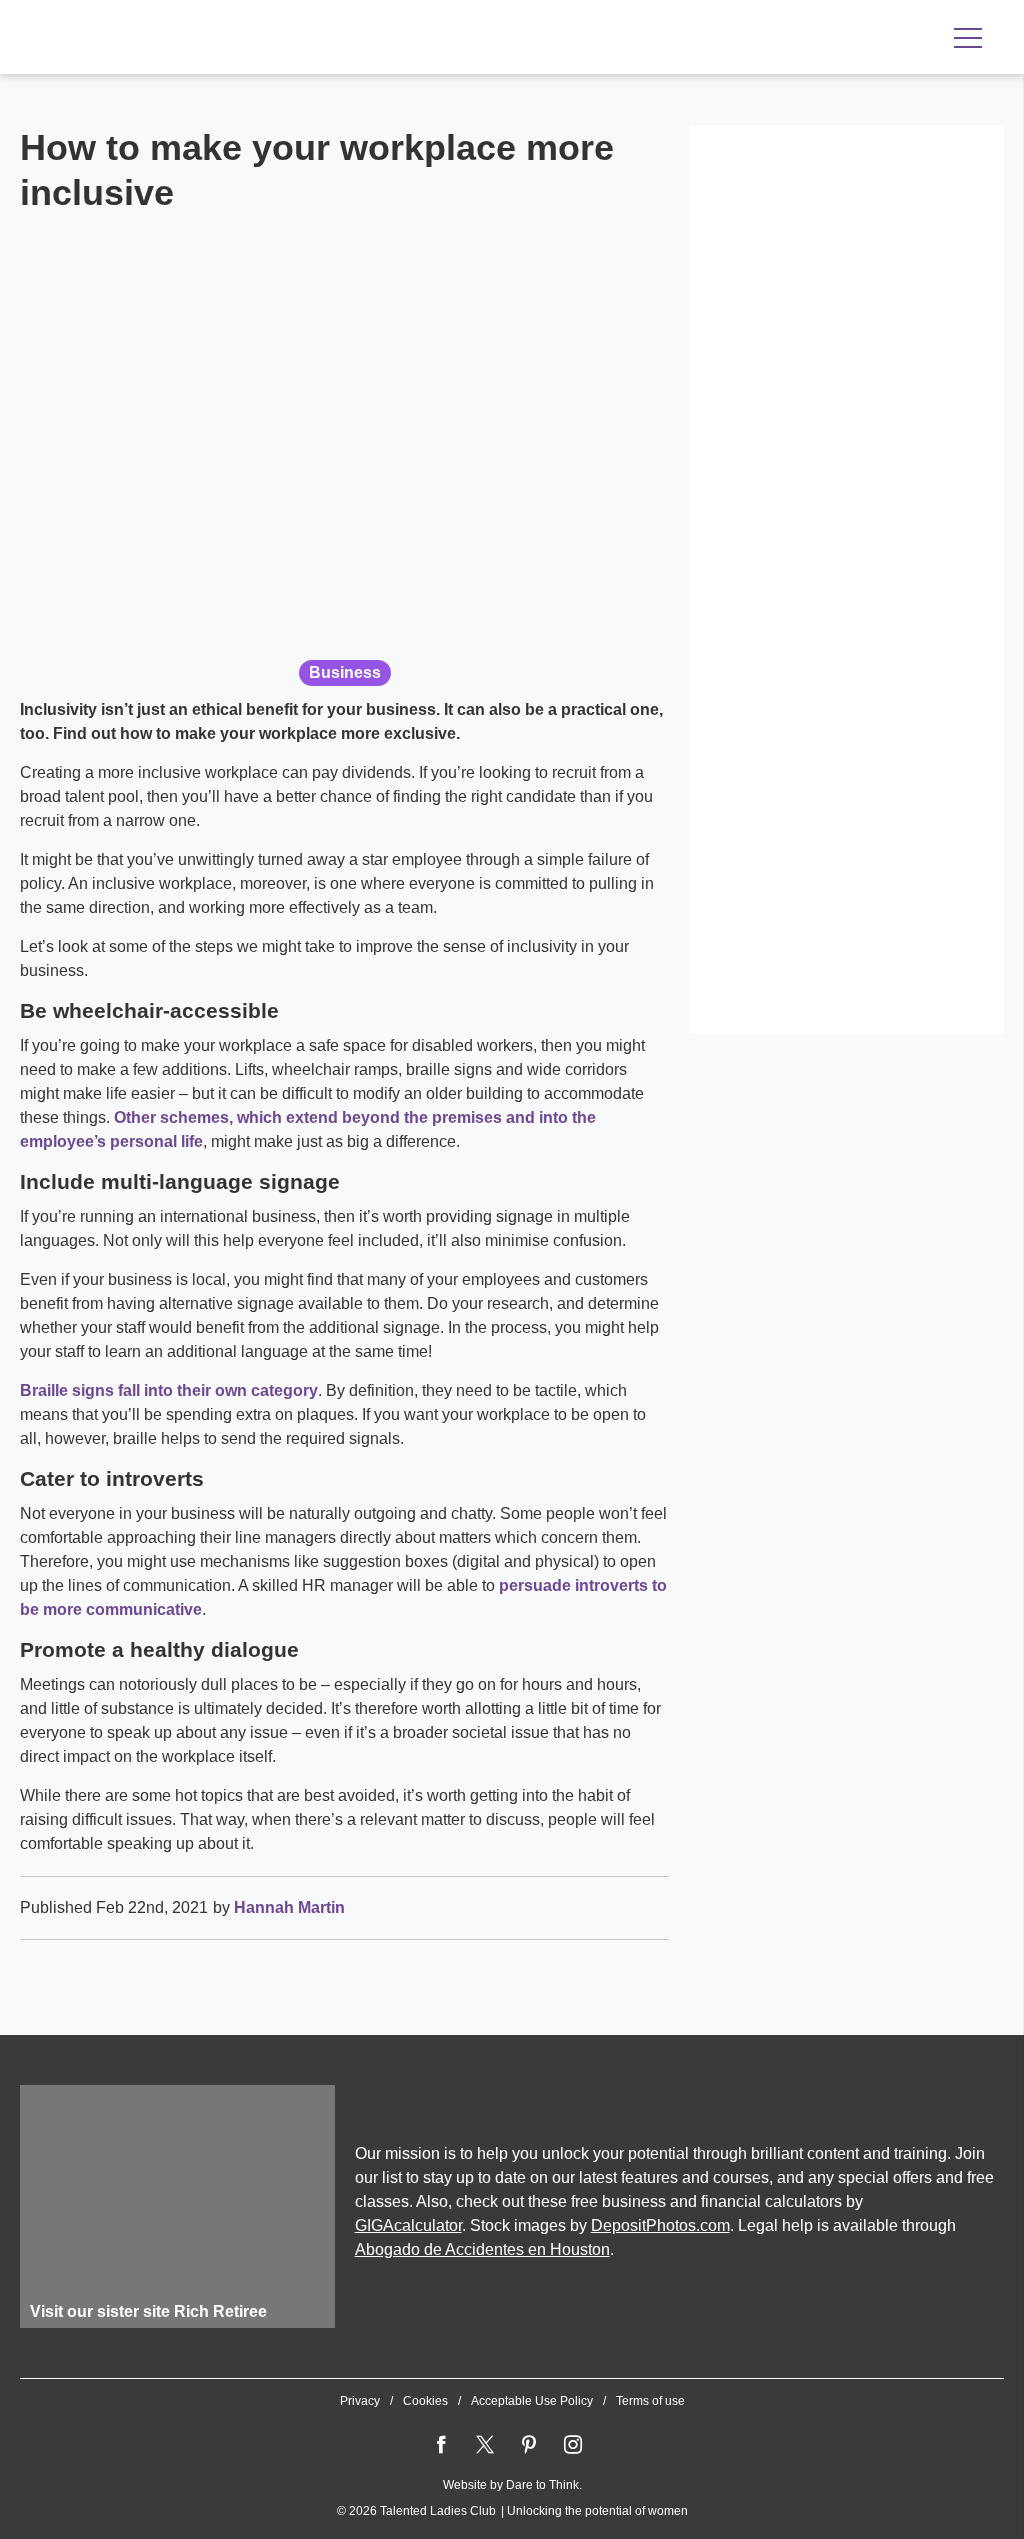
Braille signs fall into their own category (169, 1390)
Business (345, 672)
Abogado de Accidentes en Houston (482, 2249)
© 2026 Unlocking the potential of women (512, 2511)
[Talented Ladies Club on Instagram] (573, 2445)
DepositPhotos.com (660, 2225)
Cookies (425, 2401)
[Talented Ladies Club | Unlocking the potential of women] (230, 39)
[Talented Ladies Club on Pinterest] (529, 2445)
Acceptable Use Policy (532, 2401)
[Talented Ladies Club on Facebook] (441, 2445)
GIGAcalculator (408, 2225)
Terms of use (650, 2401)
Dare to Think (542, 2485)
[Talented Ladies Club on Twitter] (485, 2445)
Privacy (360, 2401)
